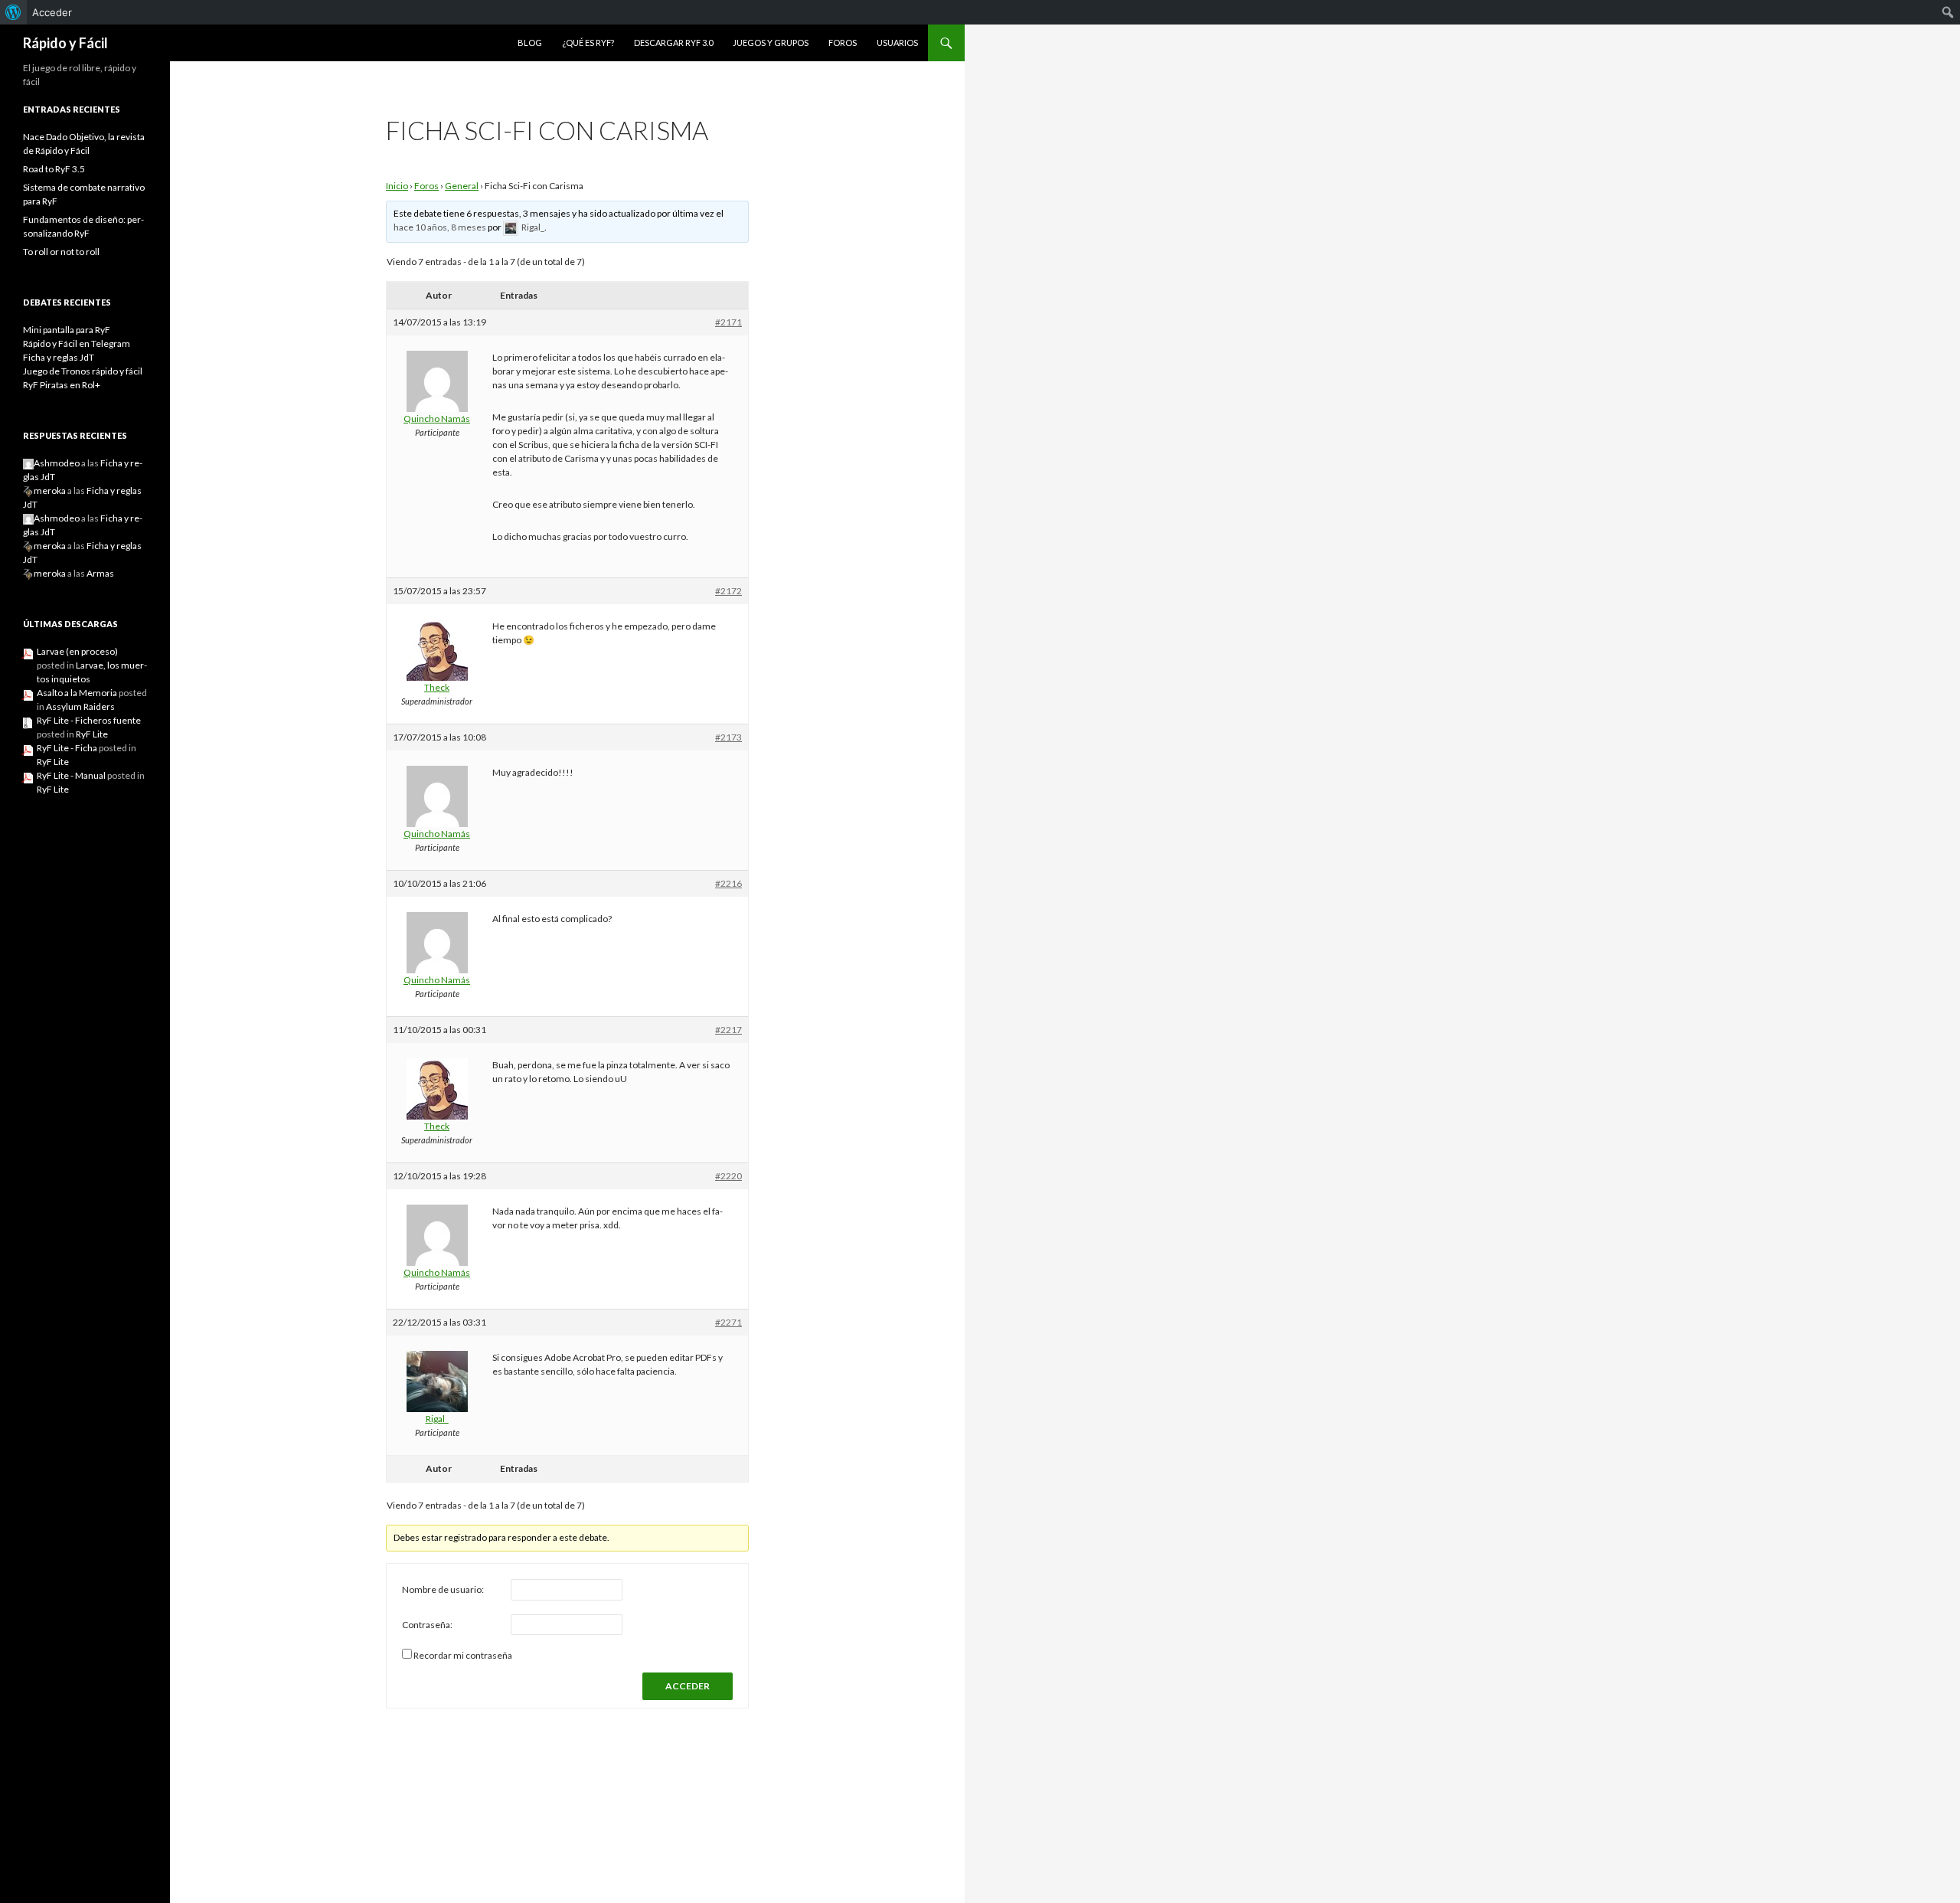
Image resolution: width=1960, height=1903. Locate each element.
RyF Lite (92, 734)
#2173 (728, 737)
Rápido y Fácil (65, 43)
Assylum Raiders (80, 706)
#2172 (728, 591)
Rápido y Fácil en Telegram (77, 343)
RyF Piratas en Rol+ (62, 385)
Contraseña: (427, 1625)
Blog (530, 43)
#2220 (728, 1176)
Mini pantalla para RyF (67, 330)
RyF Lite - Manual (71, 775)
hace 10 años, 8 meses (440, 227)
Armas (100, 573)
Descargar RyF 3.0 (673, 43)
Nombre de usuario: (443, 1589)
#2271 (728, 1322)
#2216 (728, 883)
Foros (843, 43)
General (462, 186)
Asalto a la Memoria (77, 693)
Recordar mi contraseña (463, 1655)
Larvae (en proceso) (77, 651)
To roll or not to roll (61, 252)
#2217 (728, 1030)
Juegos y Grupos (771, 43)
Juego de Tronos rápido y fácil (83, 371)
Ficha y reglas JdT (59, 357)
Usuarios (897, 43)
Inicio (397, 186)
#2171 (728, 322)
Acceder (52, 12)
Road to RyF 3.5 (54, 169)
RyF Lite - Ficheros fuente (89, 720)
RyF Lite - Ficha (67, 748)
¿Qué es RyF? (588, 43)
